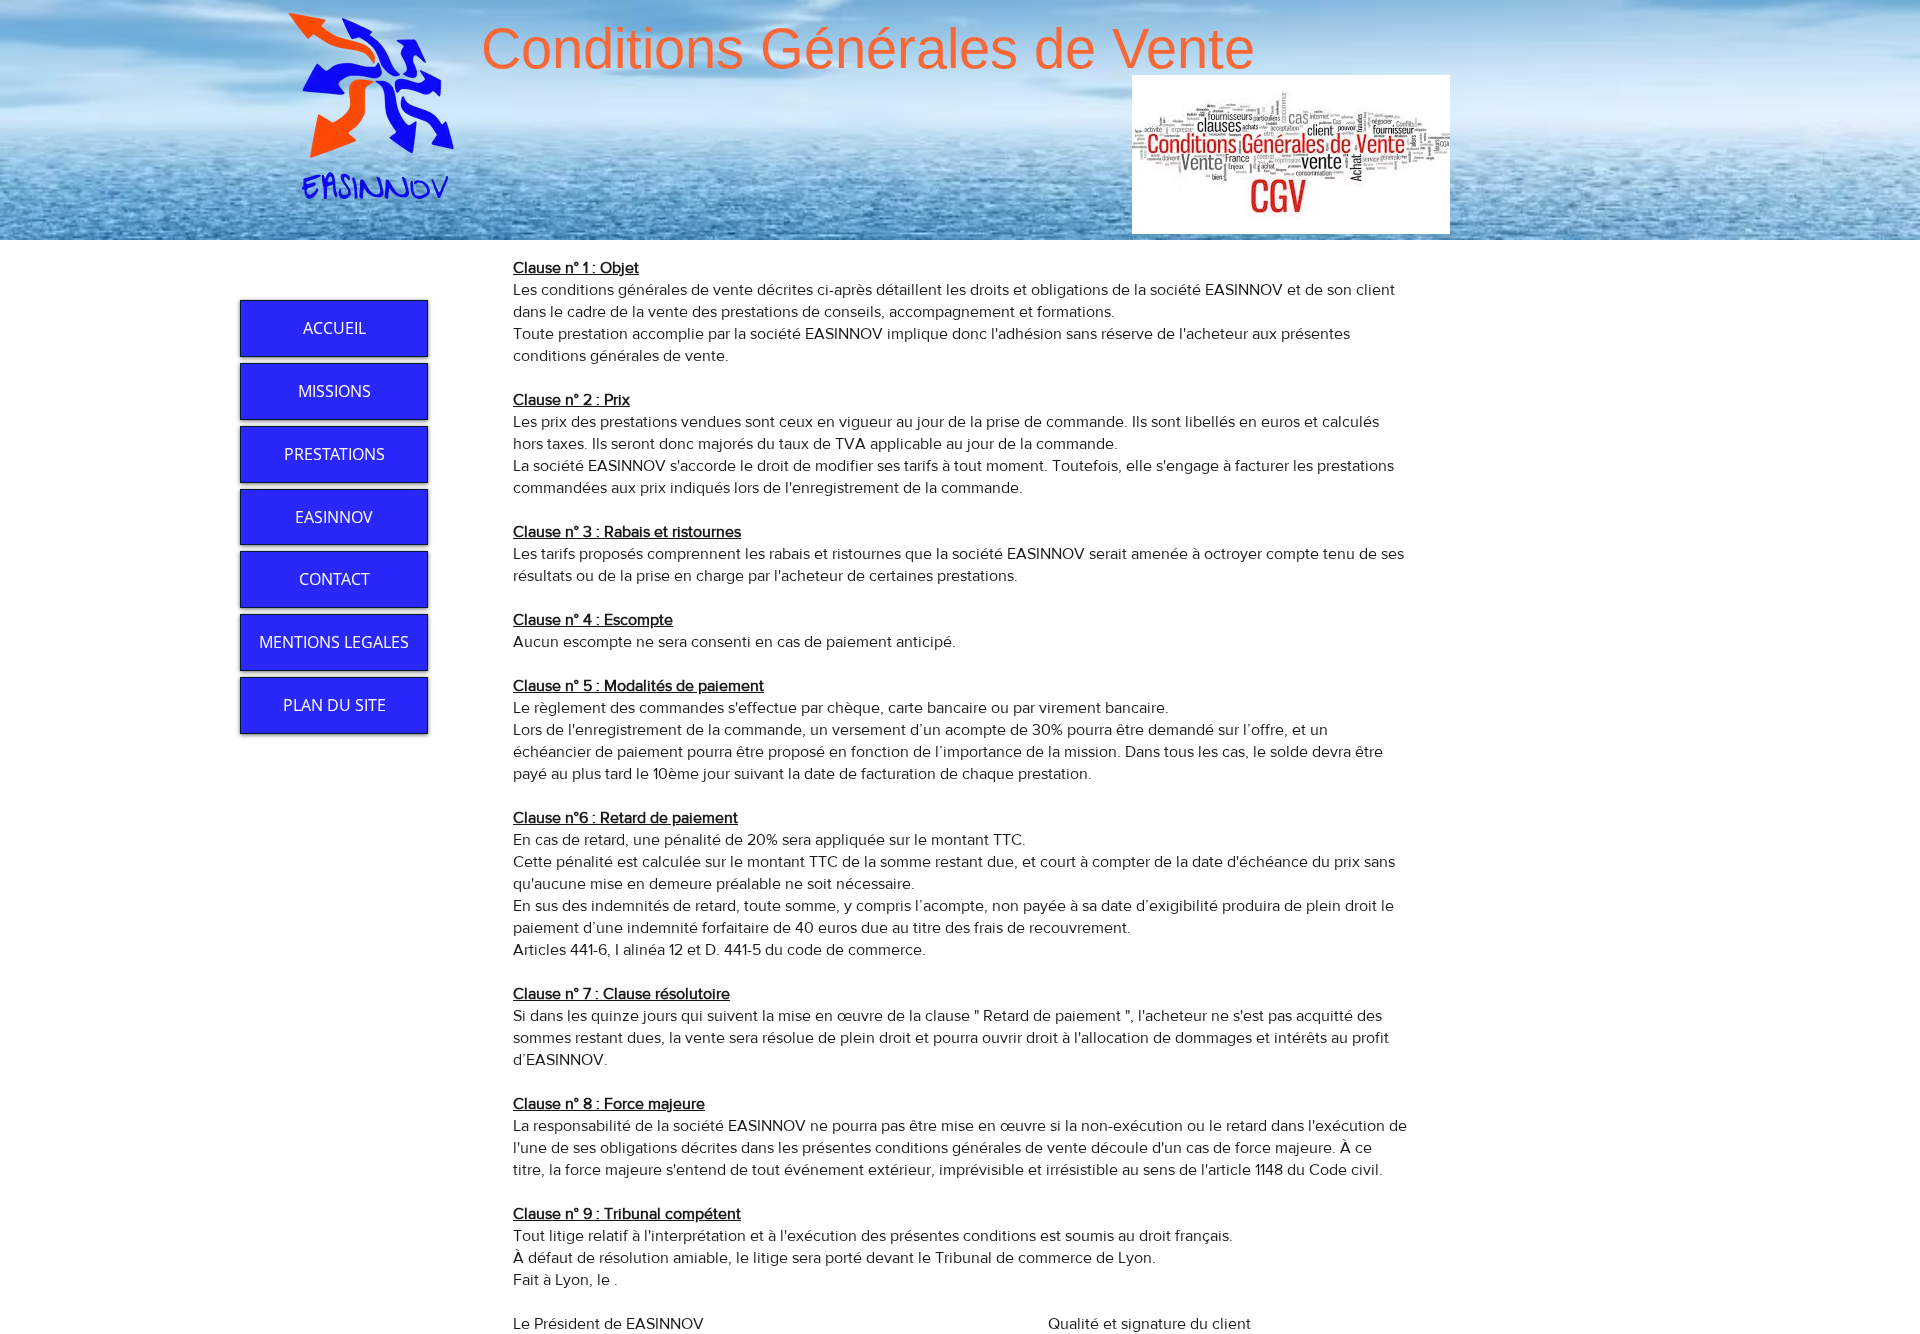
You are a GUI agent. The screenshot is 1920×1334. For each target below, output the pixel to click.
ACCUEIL (334, 328)
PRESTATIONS (334, 454)
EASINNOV (334, 517)
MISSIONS (334, 391)
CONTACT (334, 579)
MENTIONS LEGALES (334, 642)
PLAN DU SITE (334, 705)
